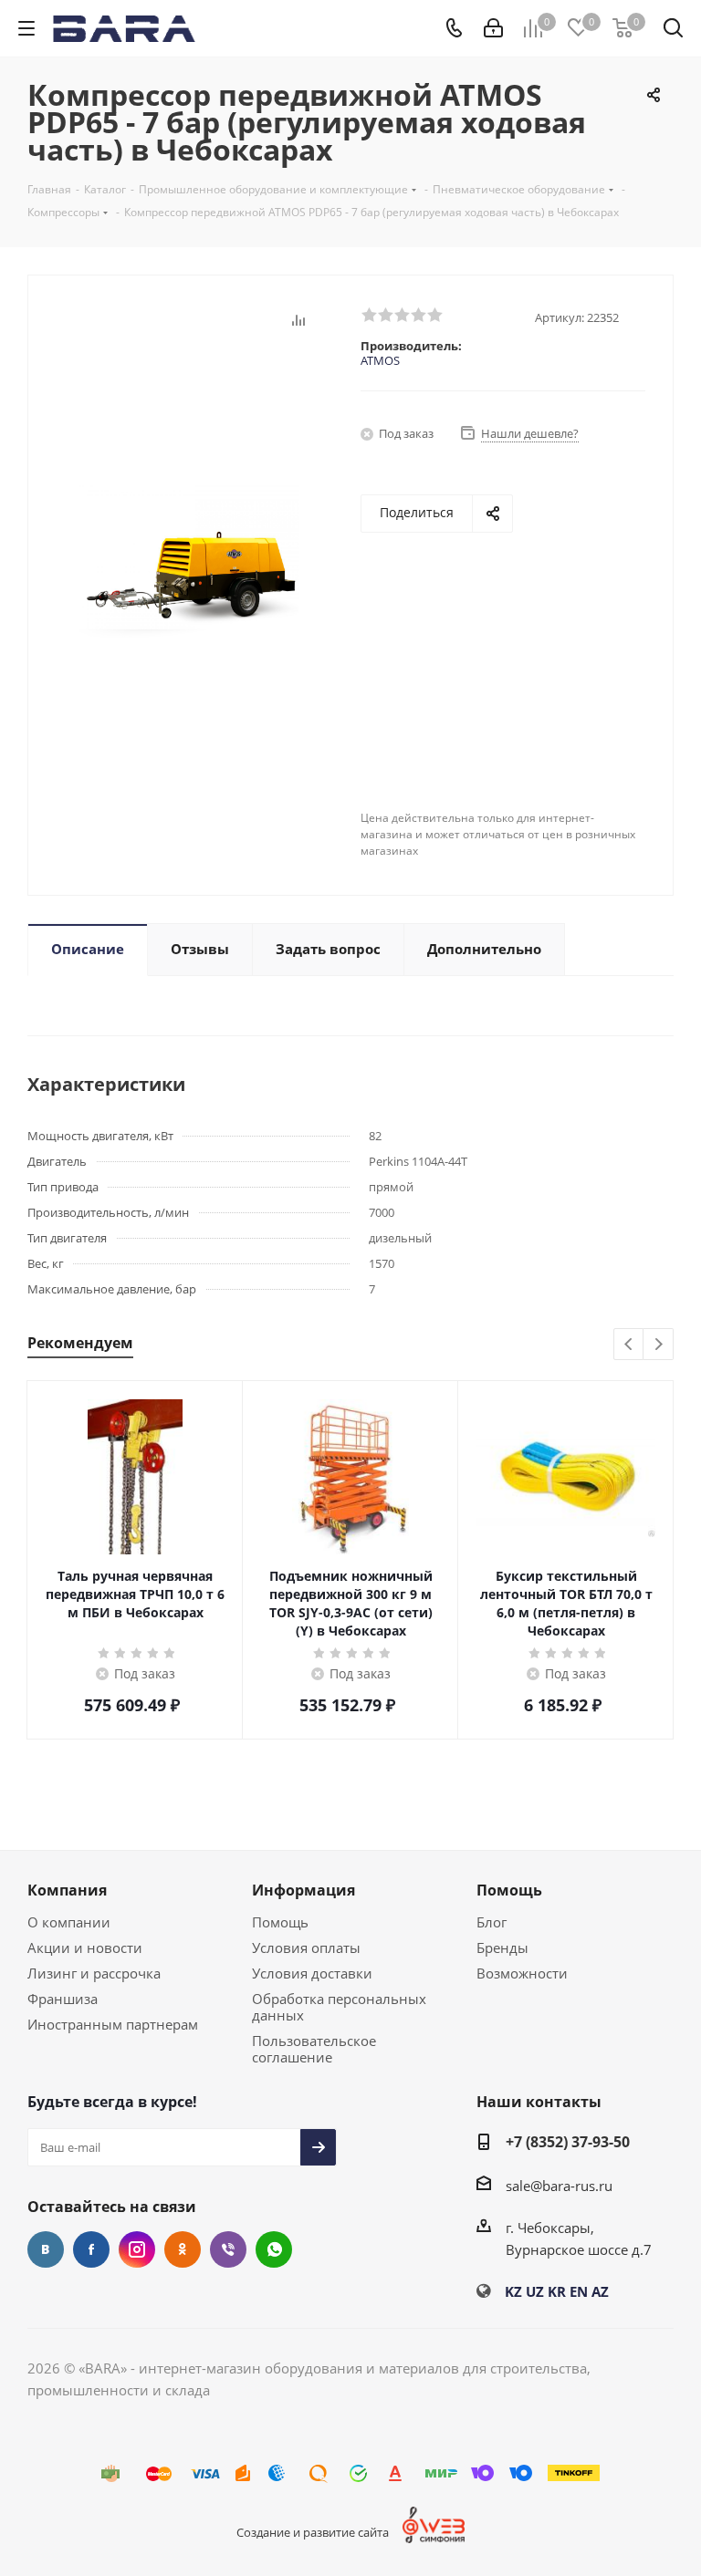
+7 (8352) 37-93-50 (568, 2142)
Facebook (91, 2249)
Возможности (522, 1973)
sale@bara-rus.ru (559, 2186)
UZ (535, 2291)
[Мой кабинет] (493, 28)
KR (557, 2291)
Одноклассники (183, 2249)
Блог (492, 1922)
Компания (67, 1890)
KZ (513, 2291)
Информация (303, 1890)
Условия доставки (312, 1973)
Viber (228, 2249)
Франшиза (63, 1999)
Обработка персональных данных (339, 2007)
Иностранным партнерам (113, 2024)
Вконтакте (46, 2249)
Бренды (502, 1948)
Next (659, 1345)
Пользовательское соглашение (314, 2049)
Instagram (137, 2249)
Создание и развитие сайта (313, 2532)
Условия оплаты (306, 1948)
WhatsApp (274, 2249)
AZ (600, 2291)
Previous (629, 1345)
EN (579, 2291)
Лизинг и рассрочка (94, 1973)
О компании (69, 1922)
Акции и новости (85, 1948)
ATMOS (380, 360)
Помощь (280, 1922)
